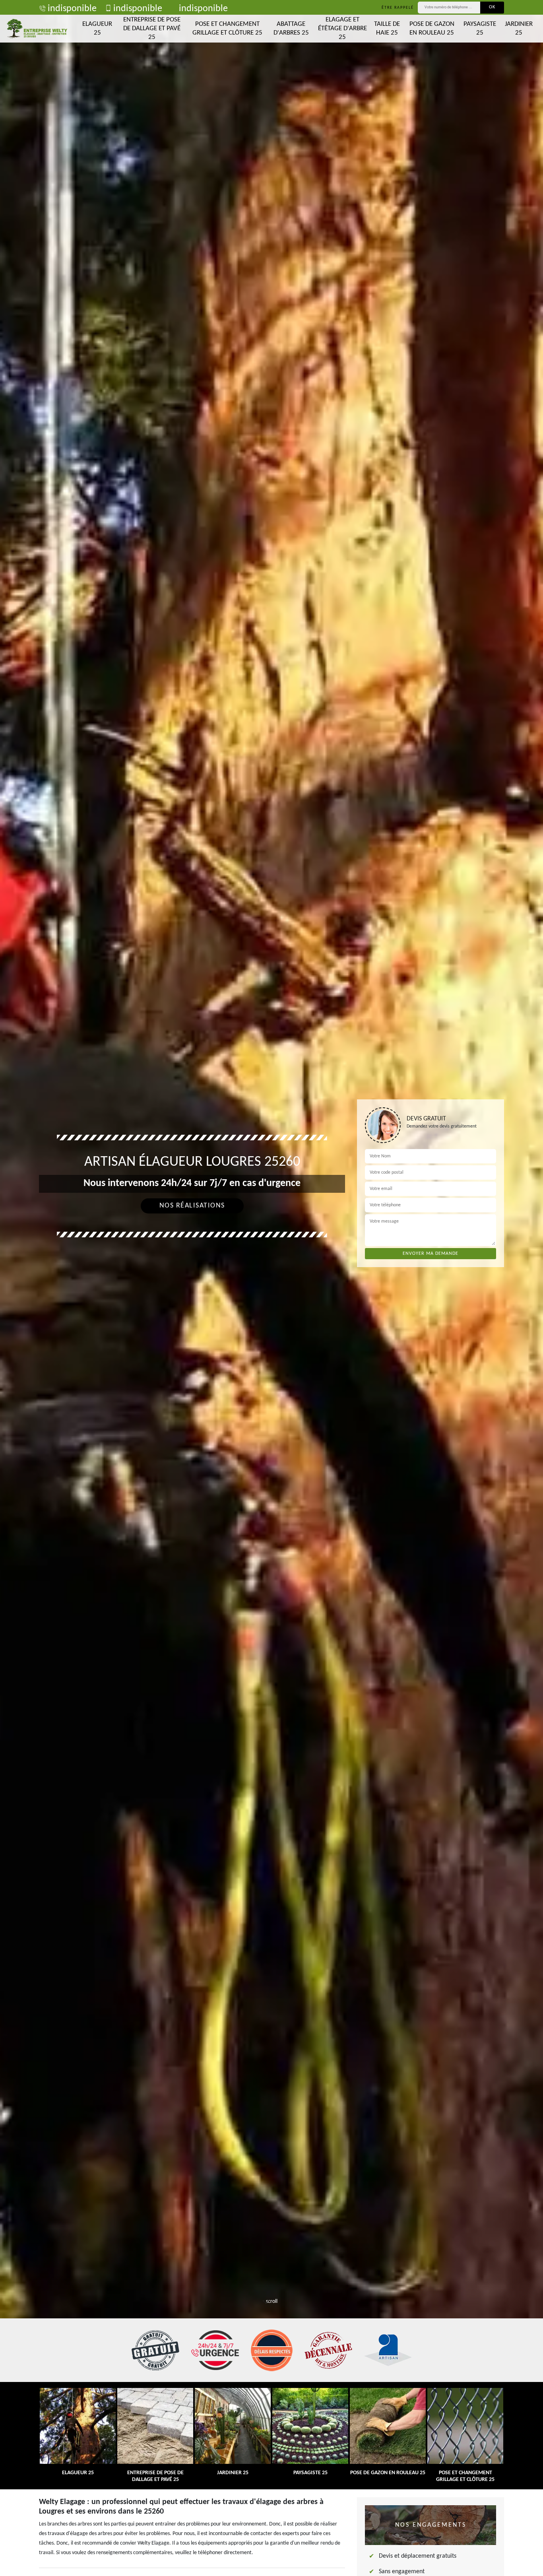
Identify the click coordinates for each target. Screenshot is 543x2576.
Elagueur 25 (97, 28)
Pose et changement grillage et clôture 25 (227, 28)
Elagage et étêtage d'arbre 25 (342, 28)
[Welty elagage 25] (37, 29)
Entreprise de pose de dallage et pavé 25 (152, 28)
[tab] (271, 1288)
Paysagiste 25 (480, 28)
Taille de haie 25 (387, 28)
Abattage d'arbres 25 (291, 28)
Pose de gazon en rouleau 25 (432, 28)
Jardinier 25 (519, 28)
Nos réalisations (192, 1206)
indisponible (72, 9)
